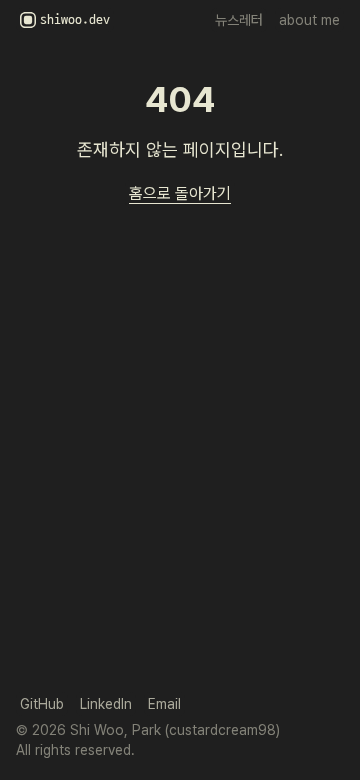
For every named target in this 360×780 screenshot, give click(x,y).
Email (164, 704)
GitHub (42, 704)
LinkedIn (106, 704)
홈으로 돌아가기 (180, 193)
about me (309, 20)
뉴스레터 (239, 20)
